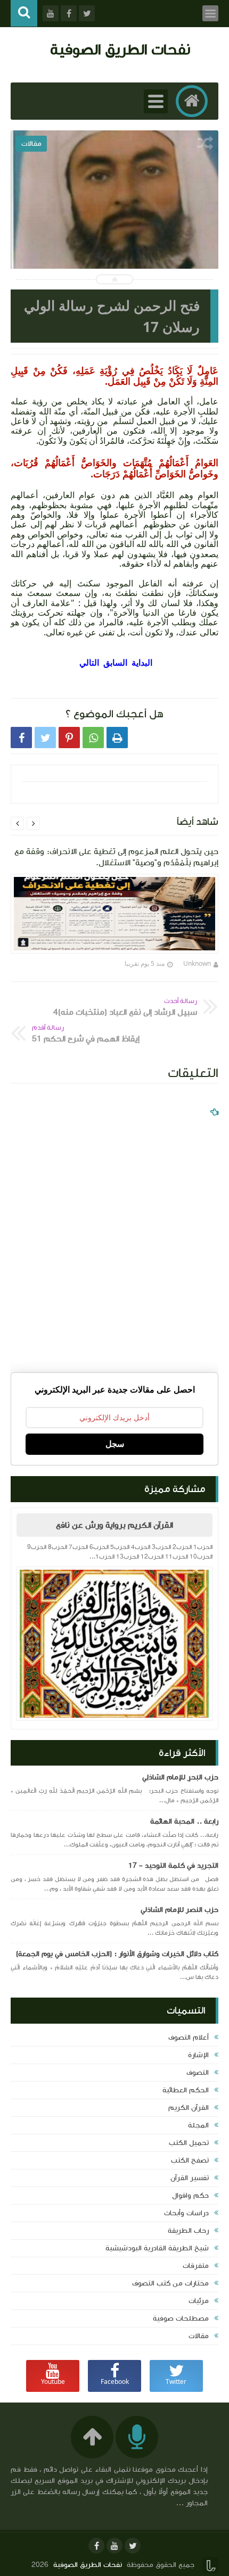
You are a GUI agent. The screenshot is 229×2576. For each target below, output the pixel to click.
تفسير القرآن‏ (190, 2178)
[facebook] (96, 2546)
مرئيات (199, 2301)
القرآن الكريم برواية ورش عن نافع (114, 1525)
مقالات (199, 2336)
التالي (89, 662)
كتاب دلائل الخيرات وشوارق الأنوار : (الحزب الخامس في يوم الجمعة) (117, 1954)
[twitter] (133, 2546)
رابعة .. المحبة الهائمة (184, 1821)
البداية (141, 662)
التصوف (198, 2073)
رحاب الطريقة (188, 2231)
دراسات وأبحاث (186, 2213)
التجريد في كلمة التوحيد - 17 (173, 1866)
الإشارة (198, 2055)
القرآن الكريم (189, 2108)
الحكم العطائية (186, 2090)
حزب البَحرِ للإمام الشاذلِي (180, 1777)
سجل (115, 1444)
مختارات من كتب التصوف (170, 2283)
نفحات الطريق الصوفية (120, 49)
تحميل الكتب (189, 2143)
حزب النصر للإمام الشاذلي (179, 1910)
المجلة (198, 2125)
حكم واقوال (190, 2196)
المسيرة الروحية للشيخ (115, 212)
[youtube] (114, 2546)
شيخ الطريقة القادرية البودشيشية (157, 2248)
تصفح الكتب (190, 2160)
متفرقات (196, 2266)
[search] (24, 14)
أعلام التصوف (189, 2037)
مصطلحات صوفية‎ (181, 2318)
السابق (115, 662)
